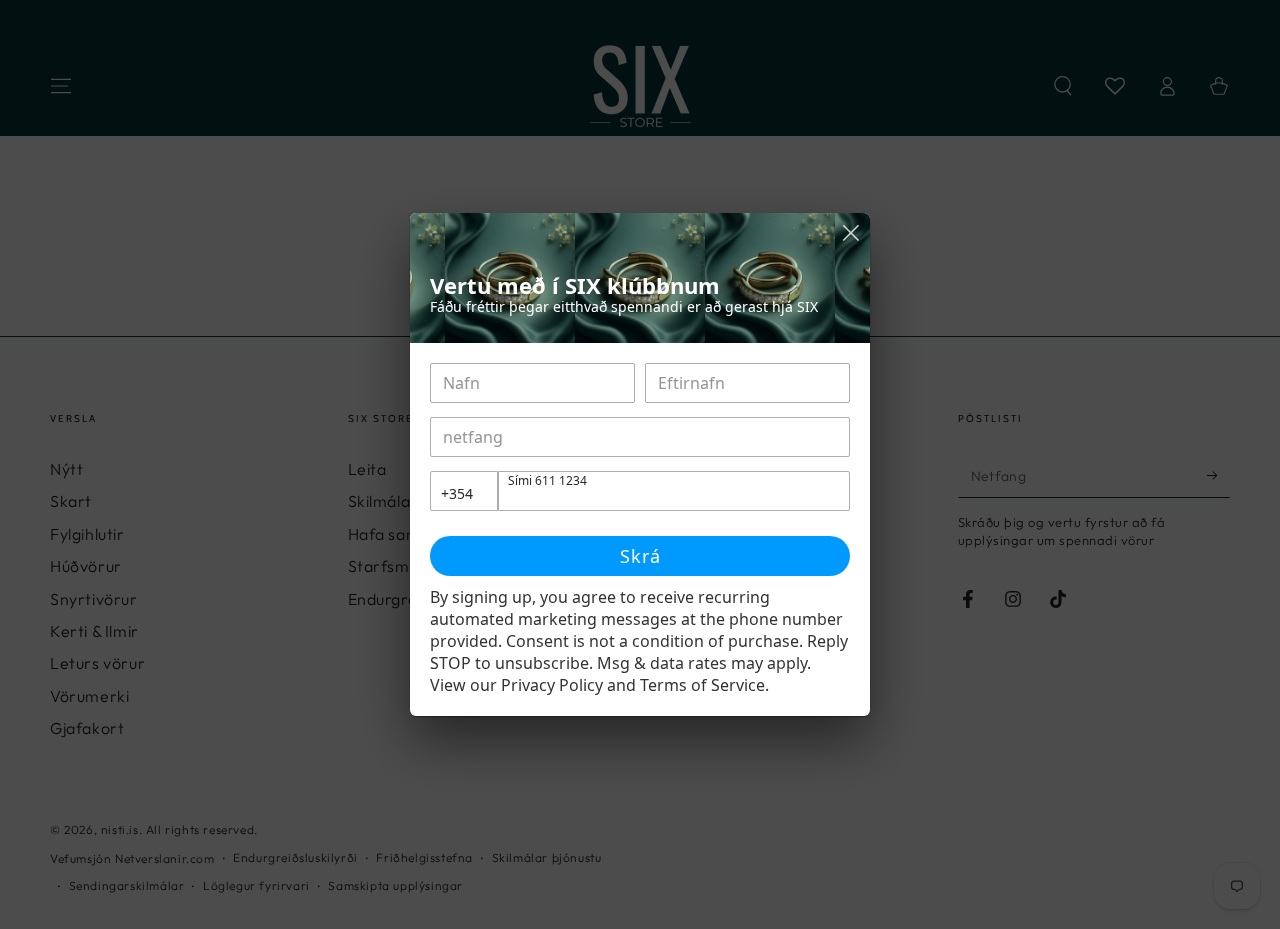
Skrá (640, 556)
